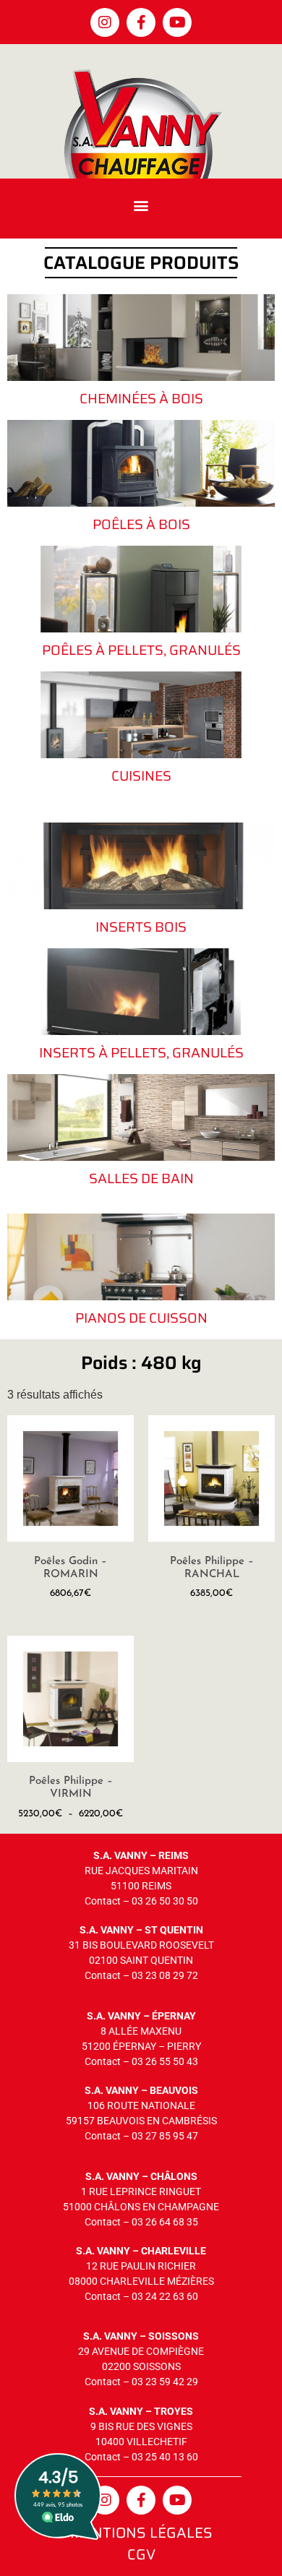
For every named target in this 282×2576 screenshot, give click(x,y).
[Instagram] (105, 22)
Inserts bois (141, 927)
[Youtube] (177, 22)
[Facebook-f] (141, 22)
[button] (141, 205)
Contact (103, 1901)
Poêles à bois (141, 524)
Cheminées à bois (141, 398)
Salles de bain (141, 1178)
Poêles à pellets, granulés (141, 650)
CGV (141, 2554)
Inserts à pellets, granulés (141, 1052)
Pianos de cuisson (141, 1318)
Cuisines (141, 776)
